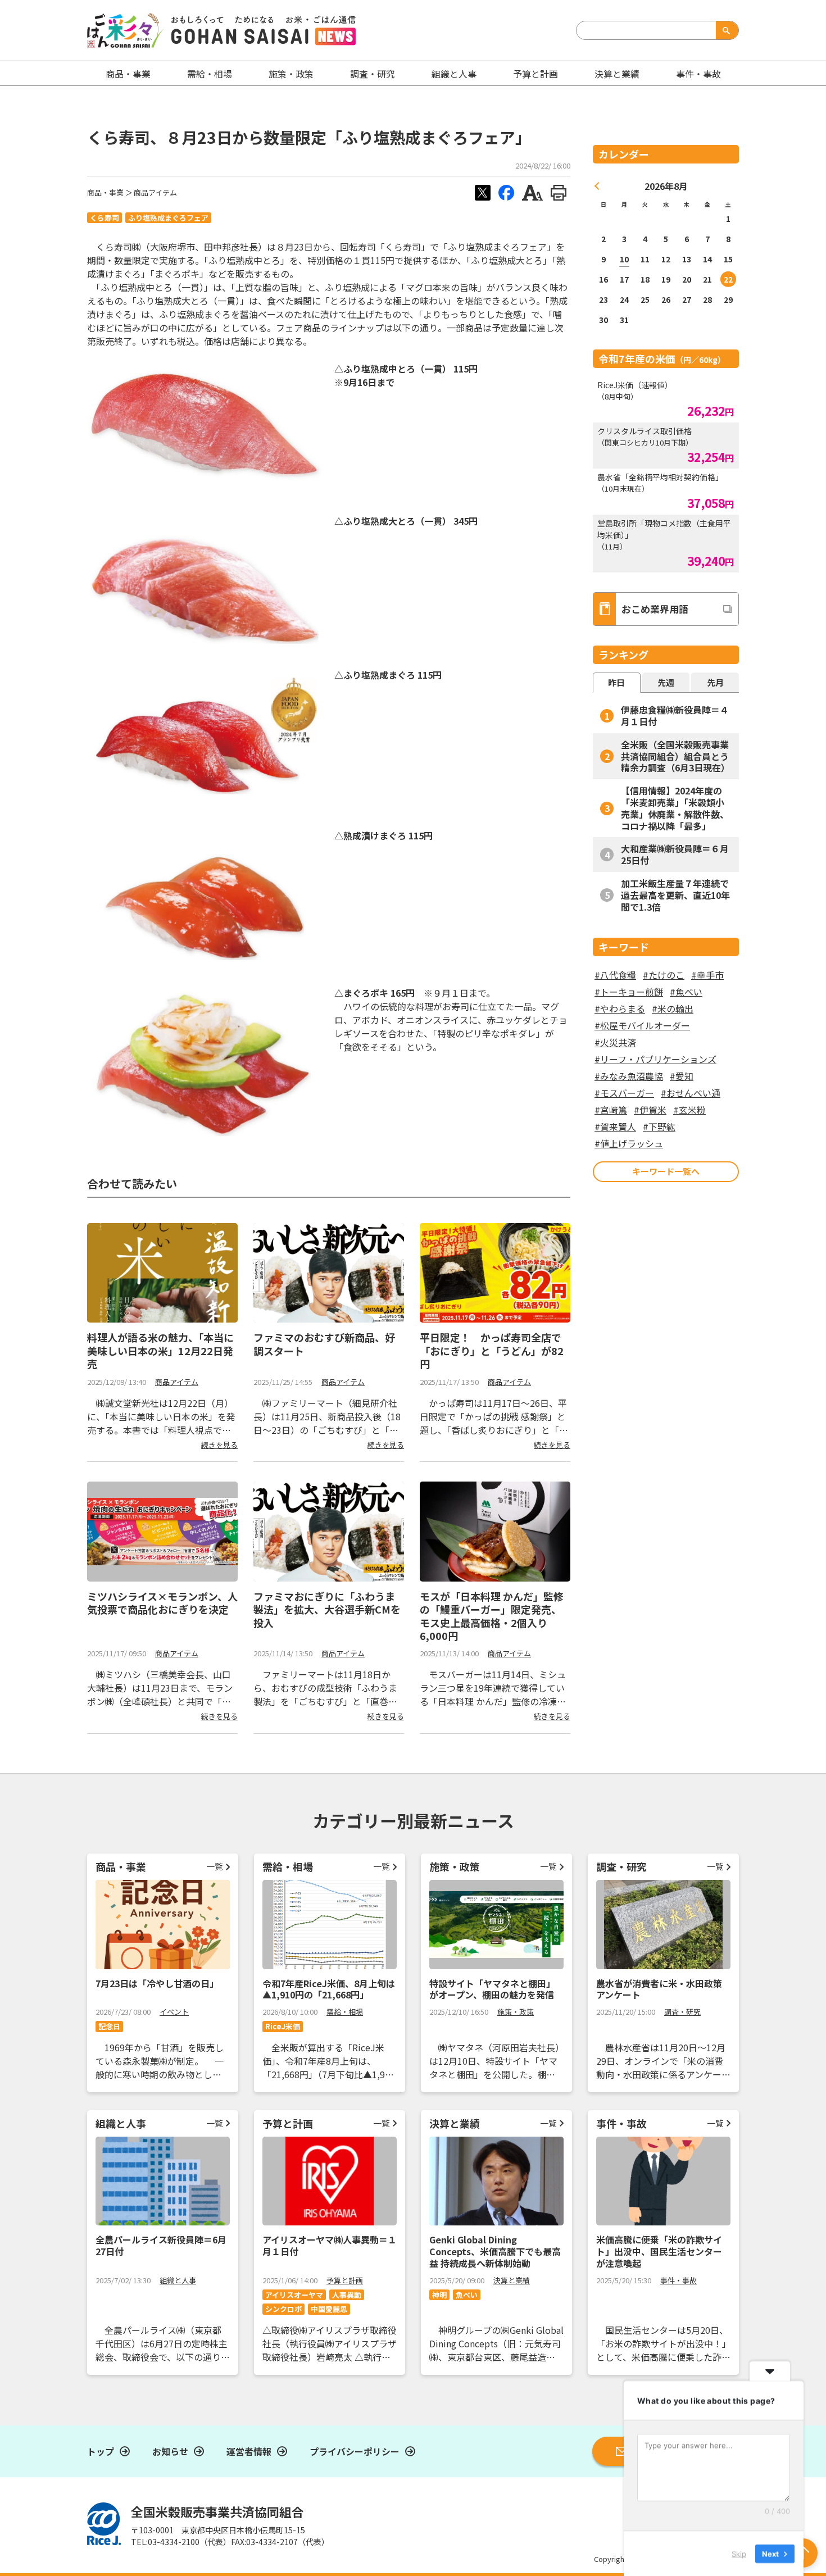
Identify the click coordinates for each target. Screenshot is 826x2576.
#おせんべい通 (691, 1093)
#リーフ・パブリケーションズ (655, 1059)
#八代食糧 (615, 975)
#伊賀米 (650, 1110)
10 (624, 259)
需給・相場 (210, 74)
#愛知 (682, 1076)
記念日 (109, 2026)
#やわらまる (620, 1008)
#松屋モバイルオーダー (642, 1025)
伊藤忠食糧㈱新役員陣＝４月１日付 (675, 715)
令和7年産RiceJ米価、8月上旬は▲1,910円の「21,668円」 (329, 1989)
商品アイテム (155, 192)
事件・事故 (678, 2280)
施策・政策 (291, 74)
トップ (101, 2451)
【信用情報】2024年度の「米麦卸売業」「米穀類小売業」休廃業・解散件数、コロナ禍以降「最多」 (675, 808)
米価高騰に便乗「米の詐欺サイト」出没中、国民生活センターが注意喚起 (659, 2251)
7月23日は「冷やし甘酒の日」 (157, 1983)
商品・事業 (105, 192)
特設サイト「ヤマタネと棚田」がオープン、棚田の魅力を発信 (492, 1989)
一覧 (215, 1866)
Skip (739, 2553)
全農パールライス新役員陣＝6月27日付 (161, 2245)
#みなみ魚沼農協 (629, 1076)
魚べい (467, 2295)
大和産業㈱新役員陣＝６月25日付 (675, 854)
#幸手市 (707, 975)
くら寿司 (105, 218)
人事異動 (347, 2295)
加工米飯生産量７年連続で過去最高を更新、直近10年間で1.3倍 (675, 895)
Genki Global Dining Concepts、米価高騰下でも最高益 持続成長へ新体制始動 (495, 2251)
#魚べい (686, 992)
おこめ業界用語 (655, 609)
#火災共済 (615, 1042)
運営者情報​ (249, 2451)
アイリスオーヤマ (294, 2295)
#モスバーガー (624, 1093)
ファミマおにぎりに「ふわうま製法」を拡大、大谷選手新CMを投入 (327, 1609)
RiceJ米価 (283, 2026)
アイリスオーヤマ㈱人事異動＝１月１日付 (330, 2245)
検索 (725, 30)
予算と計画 (535, 74)
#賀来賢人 (615, 1126)
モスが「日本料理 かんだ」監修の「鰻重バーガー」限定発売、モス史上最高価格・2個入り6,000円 (492, 1616)
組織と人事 (454, 74)
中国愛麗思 (329, 2309)
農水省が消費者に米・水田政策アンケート (659, 1989)
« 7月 (597, 186)
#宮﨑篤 (611, 1110)
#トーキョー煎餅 (629, 992)
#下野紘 (659, 1126)
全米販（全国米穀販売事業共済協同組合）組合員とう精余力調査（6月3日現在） (675, 756)
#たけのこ (664, 975)
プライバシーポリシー (355, 2451)
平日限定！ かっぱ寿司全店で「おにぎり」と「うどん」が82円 (492, 1350)
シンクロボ (283, 2309)
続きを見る (219, 1445)
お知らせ (170, 2451)
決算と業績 (617, 74)
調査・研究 (373, 74)
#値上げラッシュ (629, 1143)
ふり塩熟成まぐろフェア (168, 218)
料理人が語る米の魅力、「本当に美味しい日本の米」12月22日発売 (160, 1350)
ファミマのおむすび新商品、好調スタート (324, 1344)
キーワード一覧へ (666, 1171)
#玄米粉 (689, 1110)
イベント (174, 2012)
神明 (439, 2295)
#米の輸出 (673, 1008)
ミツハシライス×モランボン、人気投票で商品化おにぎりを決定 (162, 1603)
